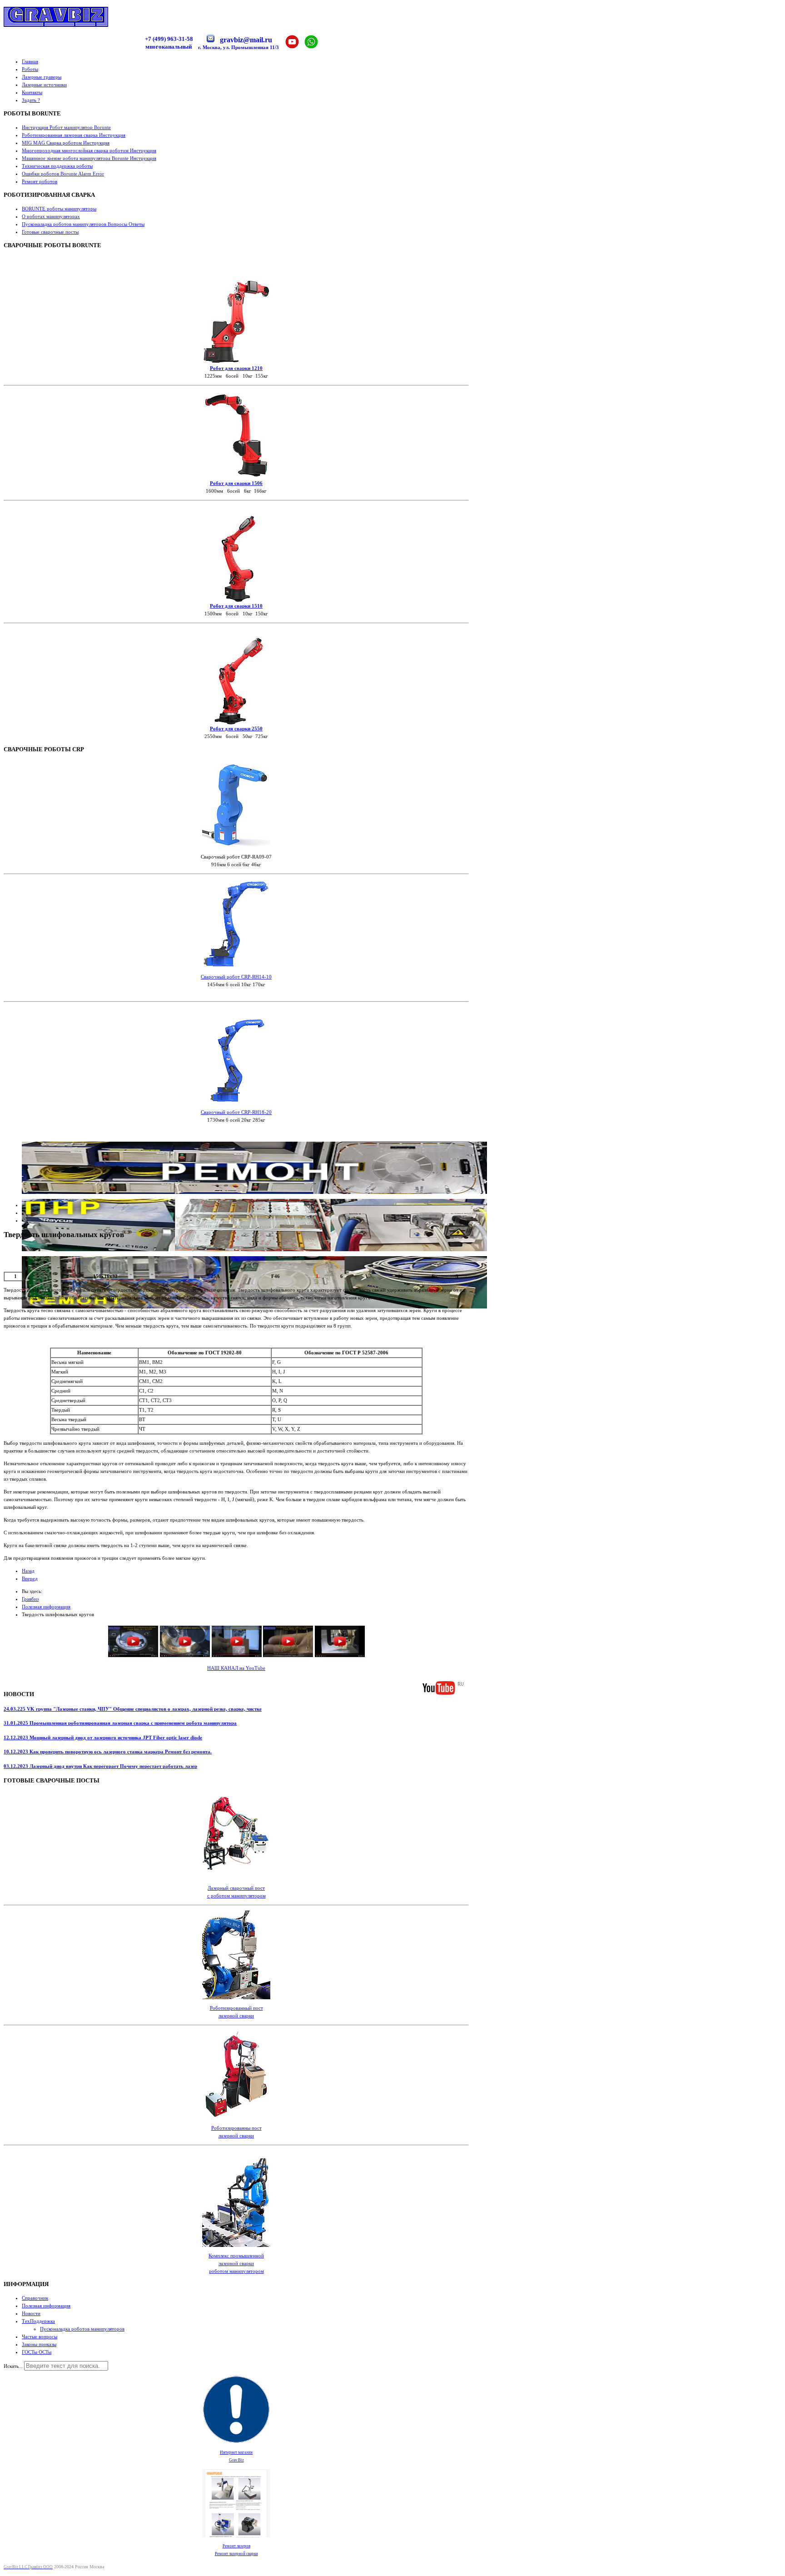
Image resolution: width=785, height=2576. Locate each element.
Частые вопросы (40, 2336)
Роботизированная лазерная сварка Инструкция (74, 135)
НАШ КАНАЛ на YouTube (236, 1668)
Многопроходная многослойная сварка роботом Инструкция (89, 150)
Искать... (13, 2366)
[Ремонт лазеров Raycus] (254, 1249)
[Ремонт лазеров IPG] (254, 1192)
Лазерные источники (44, 85)
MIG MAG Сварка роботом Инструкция (66, 143)
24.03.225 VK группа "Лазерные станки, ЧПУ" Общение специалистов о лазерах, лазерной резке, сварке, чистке (133, 1709)
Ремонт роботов (40, 181)
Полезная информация (46, 2306)
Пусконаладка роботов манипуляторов (82, 2329)
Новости (31, 2313)
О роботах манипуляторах (51, 216)
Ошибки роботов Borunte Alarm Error (63, 174)
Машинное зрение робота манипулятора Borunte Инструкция (89, 158)
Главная (30, 61)
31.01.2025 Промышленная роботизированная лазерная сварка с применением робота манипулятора (120, 1723)
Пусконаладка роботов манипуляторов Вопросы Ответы (83, 224)
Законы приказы (39, 2344)
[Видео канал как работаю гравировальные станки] (236, 1657)
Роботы (30, 69)
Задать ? (31, 100)
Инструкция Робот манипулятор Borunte (66, 127)
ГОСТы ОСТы (37, 2352)
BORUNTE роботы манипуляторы (59, 209)
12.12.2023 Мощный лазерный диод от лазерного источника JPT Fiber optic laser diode (103, 1737)
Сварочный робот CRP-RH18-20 (236, 1112)
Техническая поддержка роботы (57, 166)
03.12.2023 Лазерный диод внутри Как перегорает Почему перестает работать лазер (100, 1766)
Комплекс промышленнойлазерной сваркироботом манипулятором (236, 2263)
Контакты (32, 92)
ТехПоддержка (38, 2321)
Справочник (35, 2298)
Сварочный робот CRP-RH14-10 (236, 977)
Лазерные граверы (42, 77)
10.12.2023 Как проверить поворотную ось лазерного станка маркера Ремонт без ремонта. (108, 1752)
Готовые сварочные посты (50, 232)
